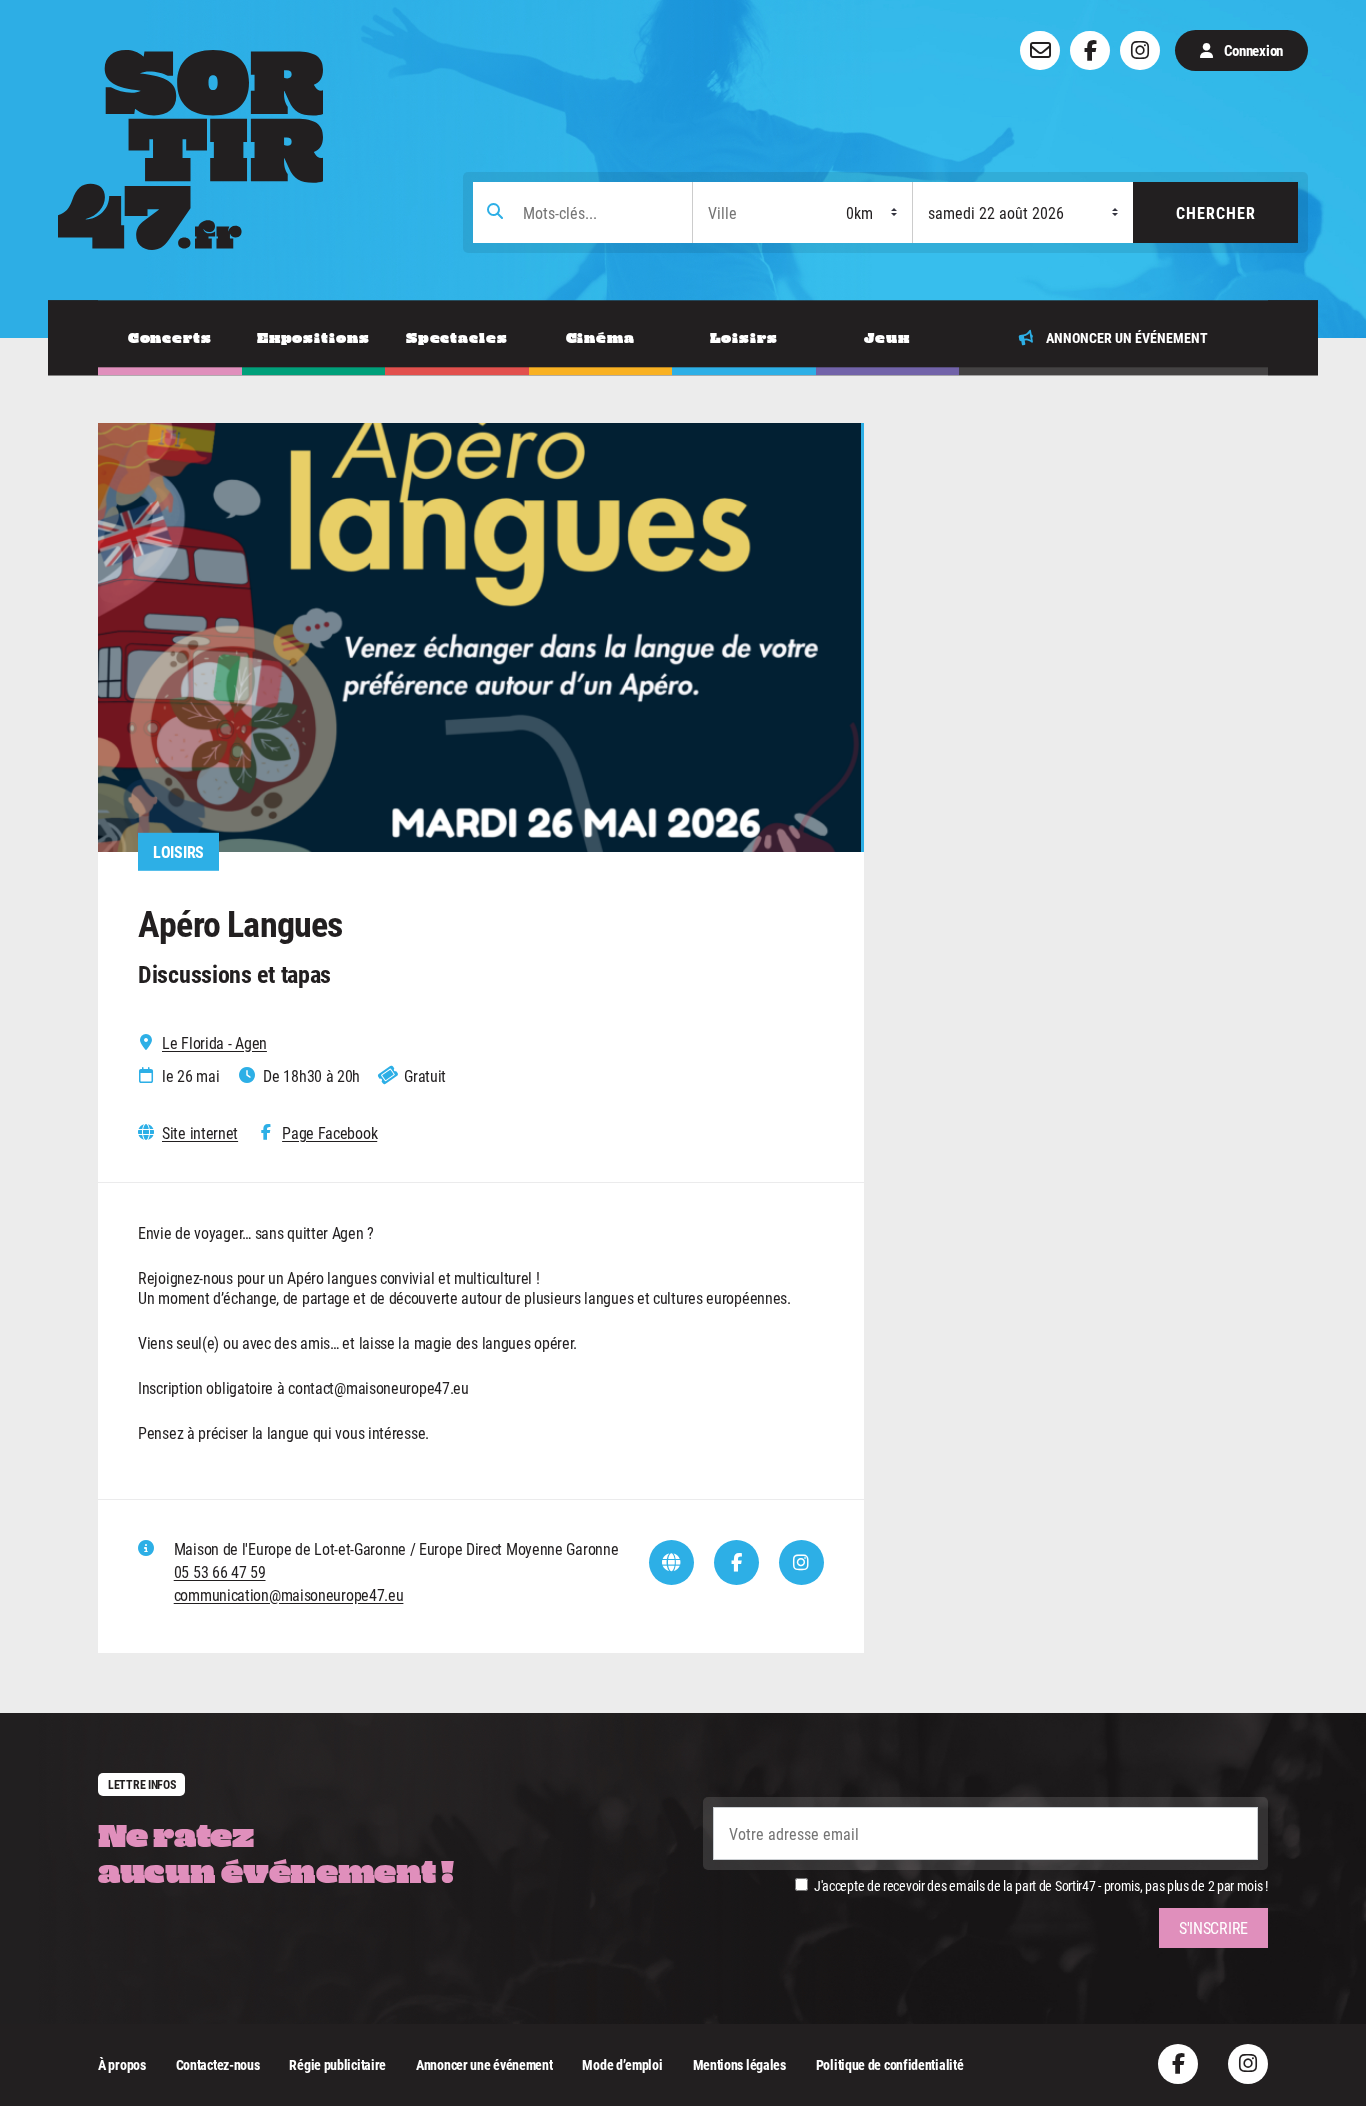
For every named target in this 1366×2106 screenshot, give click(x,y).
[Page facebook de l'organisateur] (736, 1562)
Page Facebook (329, 1133)
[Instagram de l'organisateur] (801, 1562)
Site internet (200, 1133)
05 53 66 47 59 (220, 1571)
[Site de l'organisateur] (671, 1562)
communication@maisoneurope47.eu (289, 1594)
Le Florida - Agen (214, 1043)
